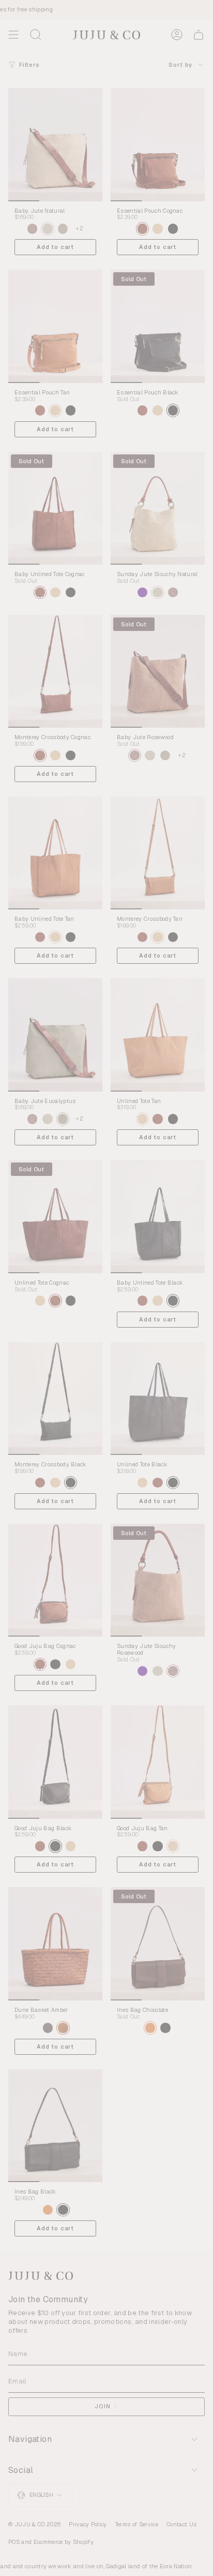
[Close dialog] (207, 1225)
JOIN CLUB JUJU (142, 1327)
